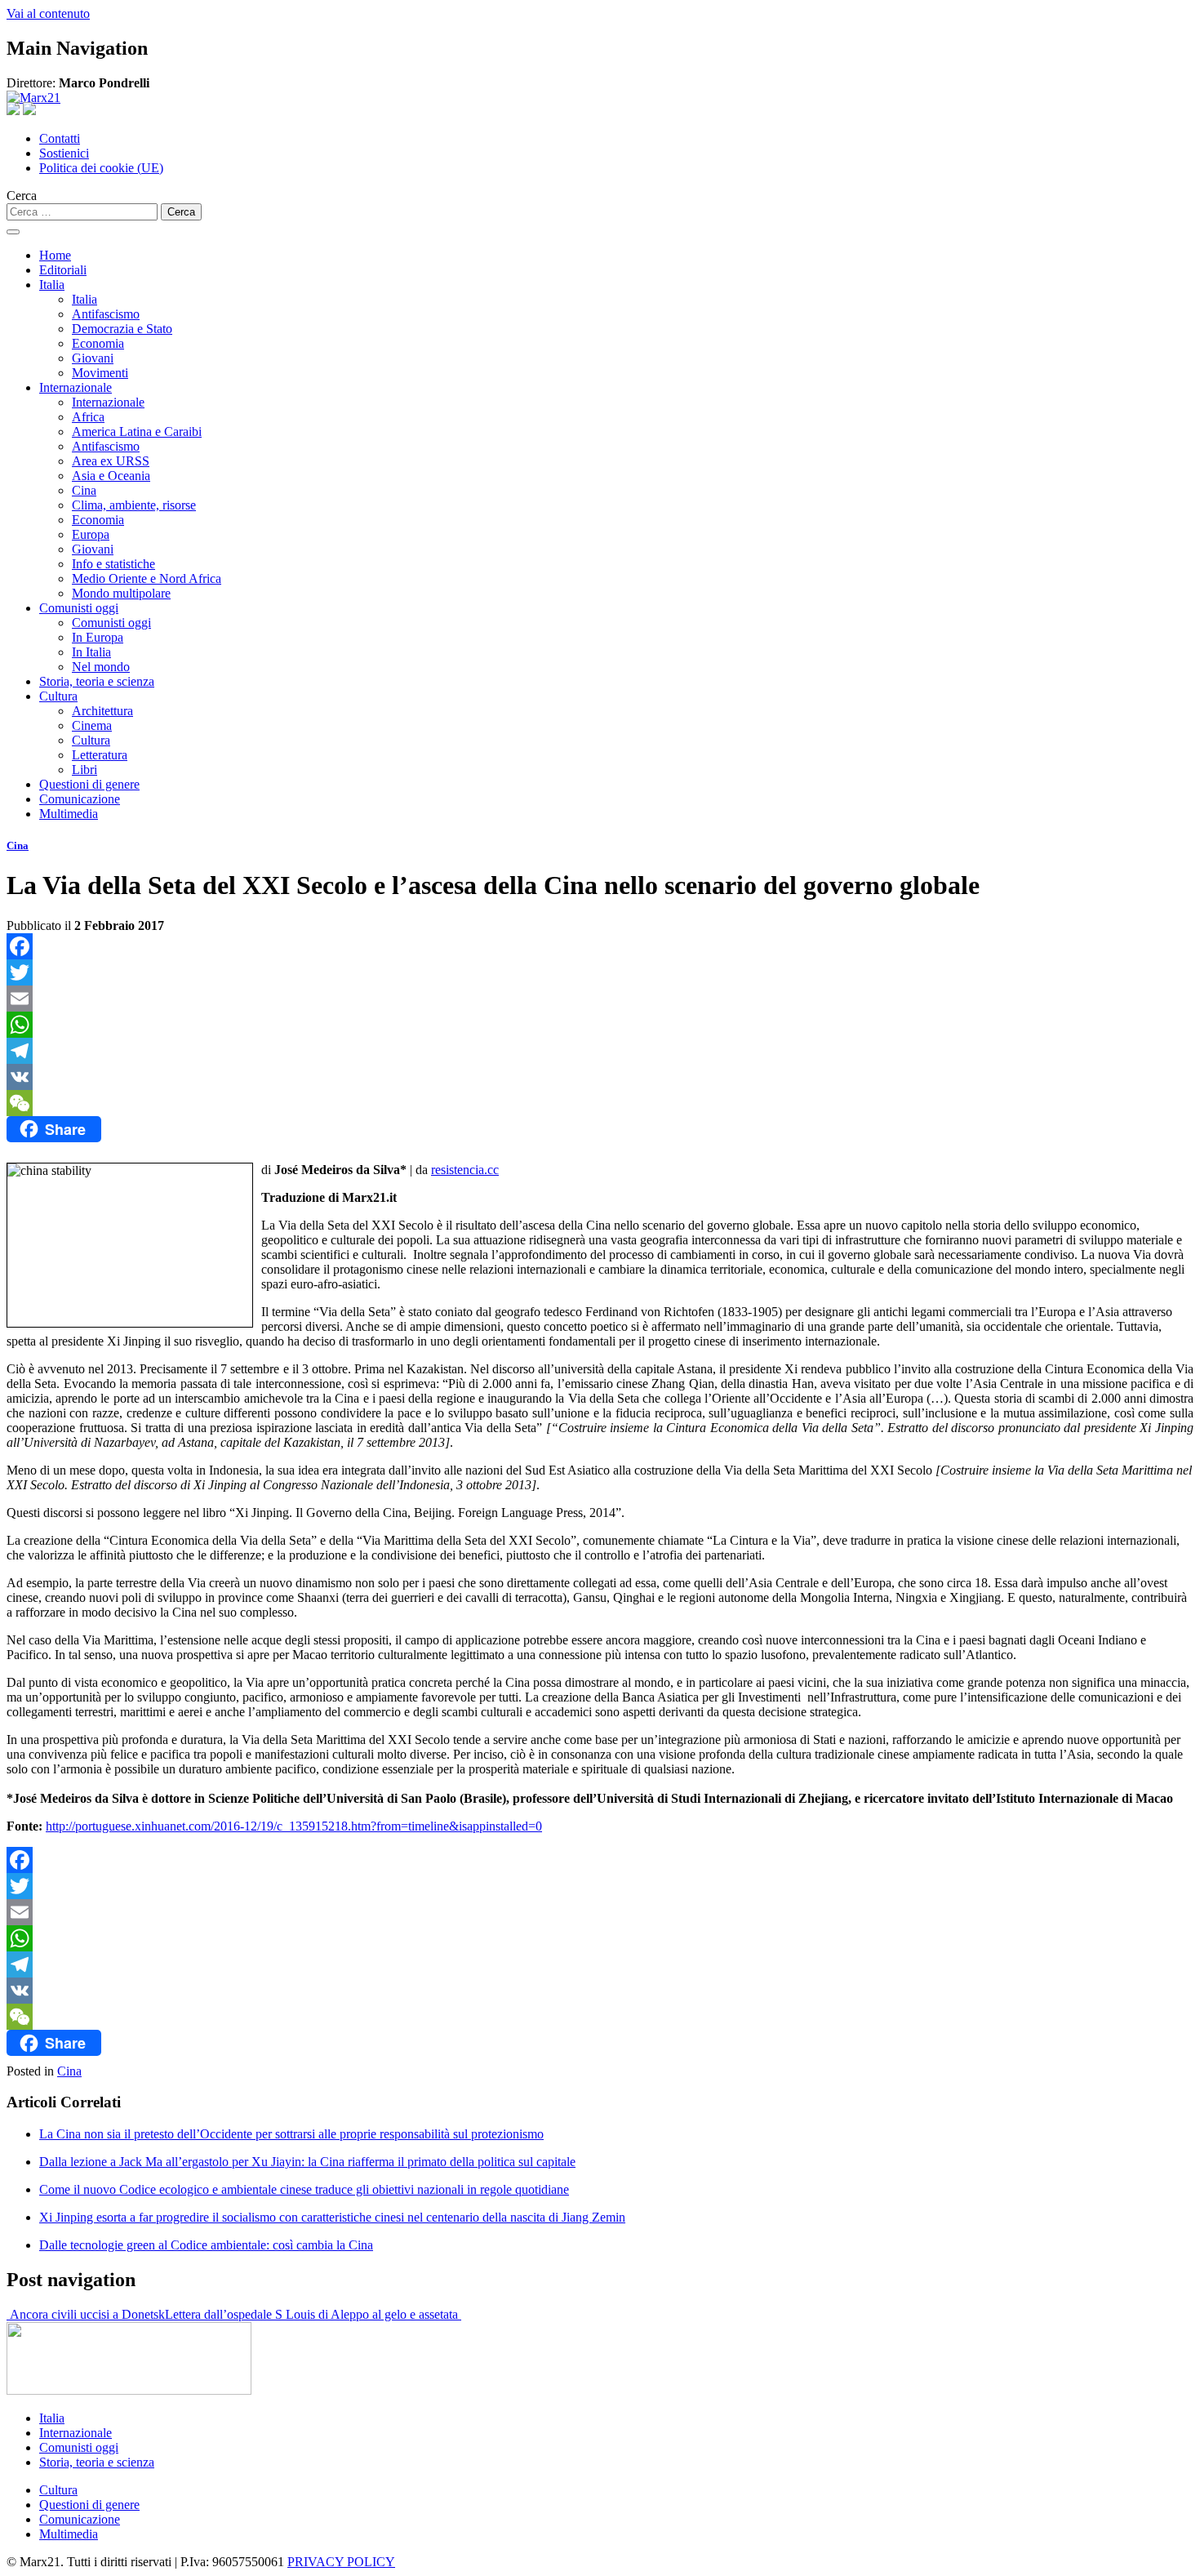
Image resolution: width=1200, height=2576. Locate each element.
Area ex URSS (111, 461)
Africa (88, 417)
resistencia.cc (465, 1170)
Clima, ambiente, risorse (134, 505)
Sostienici (64, 153)
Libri (84, 770)
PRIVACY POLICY (341, 2562)
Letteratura (100, 755)
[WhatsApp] (600, 1025)
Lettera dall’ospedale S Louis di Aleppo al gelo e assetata (313, 2314)
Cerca (22, 196)
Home (55, 255)
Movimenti (100, 373)
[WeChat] (600, 1103)
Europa (91, 534)
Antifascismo (106, 314)
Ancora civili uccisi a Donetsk (86, 2314)
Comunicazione (80, 799)
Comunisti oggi (79, 608)
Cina (84, 490)
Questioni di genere (89, 784)
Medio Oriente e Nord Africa (147, 578)
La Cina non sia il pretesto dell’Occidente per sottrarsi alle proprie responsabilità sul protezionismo (291, 2134)
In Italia (91, 652)
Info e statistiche (113, 564)
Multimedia (69, 814)
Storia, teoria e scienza (97, 681)
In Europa (98, 637)
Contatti (60, 138)
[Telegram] (600, 1051)
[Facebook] (600, 946)
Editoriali (63, 270)
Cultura (58, 696)
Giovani (93, 358)
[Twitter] (600, 972)
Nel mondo (101, 667)
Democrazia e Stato (122, 329)
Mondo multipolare (121, 593)
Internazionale (76, 387)
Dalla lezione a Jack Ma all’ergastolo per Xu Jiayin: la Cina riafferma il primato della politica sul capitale (307, 2162)
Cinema (92, 725)
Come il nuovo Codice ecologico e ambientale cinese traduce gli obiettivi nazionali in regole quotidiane (304, 2189)
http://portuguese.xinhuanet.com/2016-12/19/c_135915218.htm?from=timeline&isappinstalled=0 (294, 1826)
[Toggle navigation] (13, 232)
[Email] (600, 999)
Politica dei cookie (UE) (101, 168)
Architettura (102, 711)
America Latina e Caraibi (137, 432)
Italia (52, 285)
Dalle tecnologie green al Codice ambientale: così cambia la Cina (206, 2245)
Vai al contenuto (48, 13)
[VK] (600, 1077)
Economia (98, 343)
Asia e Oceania (111, 476)
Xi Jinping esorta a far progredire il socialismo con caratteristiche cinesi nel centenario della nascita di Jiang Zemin (332, 2217)
